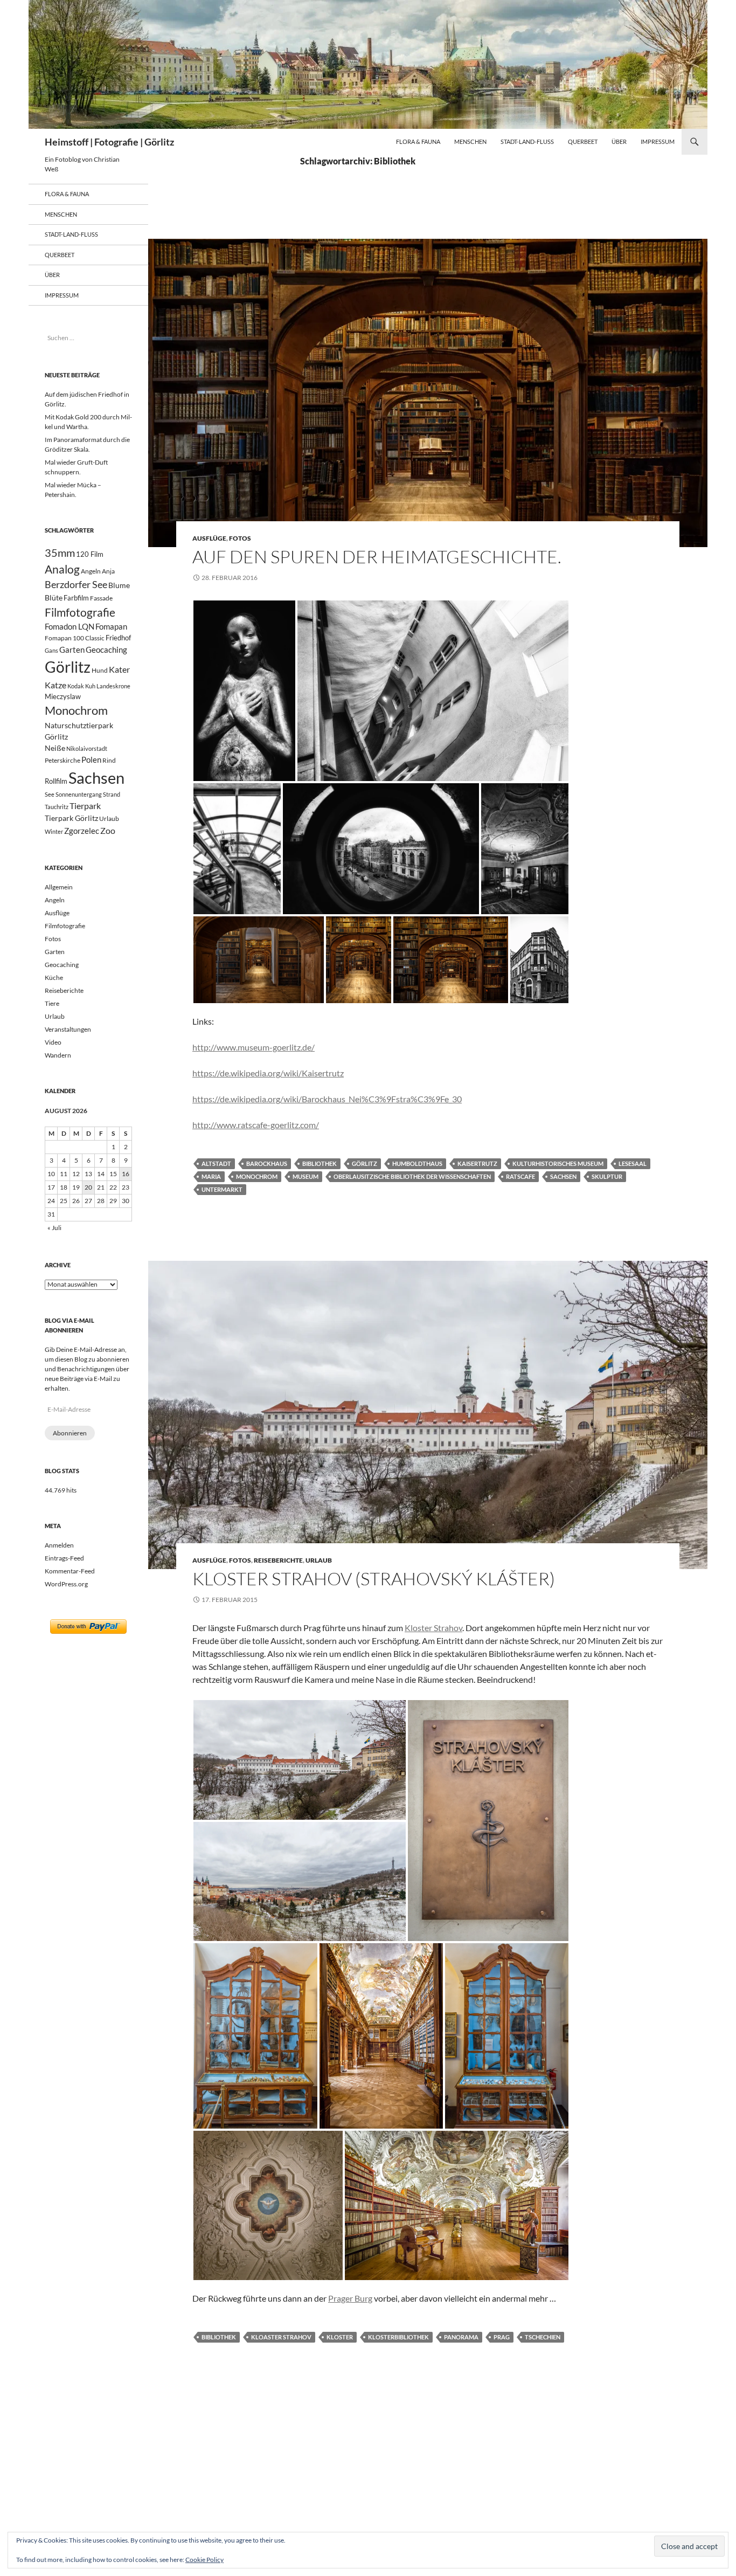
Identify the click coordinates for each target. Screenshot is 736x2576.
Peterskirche (63, 760)
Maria (211, 1176)
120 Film (90, 554)
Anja (108, 571)
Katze (55, 685)
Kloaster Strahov (281, 2337)
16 (126, 1174)
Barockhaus (267, 1163)
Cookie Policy (204, 2560)
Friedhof (118, 638)
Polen (91, 759)
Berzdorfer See (76, 585)
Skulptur (607, 1176)
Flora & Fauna (418, 141)
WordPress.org (66, 1584)
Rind (109, 760)
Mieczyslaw (63, 696)
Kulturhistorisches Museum (558, 1163)
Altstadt (216, 1163)
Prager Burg (350, 2298)
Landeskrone (113, 686)
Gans (51, 650)
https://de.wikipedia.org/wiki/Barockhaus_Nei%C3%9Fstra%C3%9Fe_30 (327, 1099)
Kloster (340, 2337)
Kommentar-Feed (70, 1571)
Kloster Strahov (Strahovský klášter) (374, 1579)
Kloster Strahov (433, 1628)
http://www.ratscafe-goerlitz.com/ (256, 1125)
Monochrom (257, 1176)
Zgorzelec (82, 831)
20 (88, 1187)
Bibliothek (320, 1163)
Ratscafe (520, 1176)
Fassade (101, 598)
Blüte (54, 598)
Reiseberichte (278, 1560)
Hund (100, 670)
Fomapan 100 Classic (75, 638)
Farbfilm (76, 598)
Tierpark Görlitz (71, 818)
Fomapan (111, 626)
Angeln (91, 571)
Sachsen (563, 1176)
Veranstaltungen (68, 1029)
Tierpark (85, 806)
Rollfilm (56, 781)
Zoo (108, 830)
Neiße (55, 748)
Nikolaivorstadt (87, 748)
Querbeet (583, 141)
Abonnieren (70, 1433)
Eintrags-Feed (64, 1558)
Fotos (240, 538)
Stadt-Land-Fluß (527, 141)
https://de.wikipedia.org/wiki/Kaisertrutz (268, 1073)
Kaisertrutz (477, 1163)
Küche (54, 978)
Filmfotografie (80, 612)
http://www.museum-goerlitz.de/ (254, 1047)
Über (619, 141)
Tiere (52, 1003)
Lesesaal (633, 1163)
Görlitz (364, 1163)
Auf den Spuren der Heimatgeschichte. (377, 557)
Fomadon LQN (70, 626)
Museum (305, 1176)
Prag (502, 2337)
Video (53, 1042)
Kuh (90, 686)
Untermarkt (222, 1189)
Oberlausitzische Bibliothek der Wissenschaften (412, 1176)
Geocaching (106, 650)
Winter (54, 831)
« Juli (54, 1228)
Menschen (470, 141)
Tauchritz (57, 807)
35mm (60, 553)
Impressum (658, 141)
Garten (72, 650)
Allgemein (59, 887)
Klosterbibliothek (398, 2337)
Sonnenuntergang (79, 794)
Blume (119, 585)
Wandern (58, 1055)
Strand (112, 794)
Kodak (76, 686)
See (50, 794)
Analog (62, 569)
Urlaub (319, 1560)
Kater (119, 669)
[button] (244, 691)
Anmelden (59, 1545)
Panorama (461, 2337)
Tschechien (543, 2337)
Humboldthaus (417, 1163)
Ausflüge (209, 538)
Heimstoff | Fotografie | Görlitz (109, 142)
